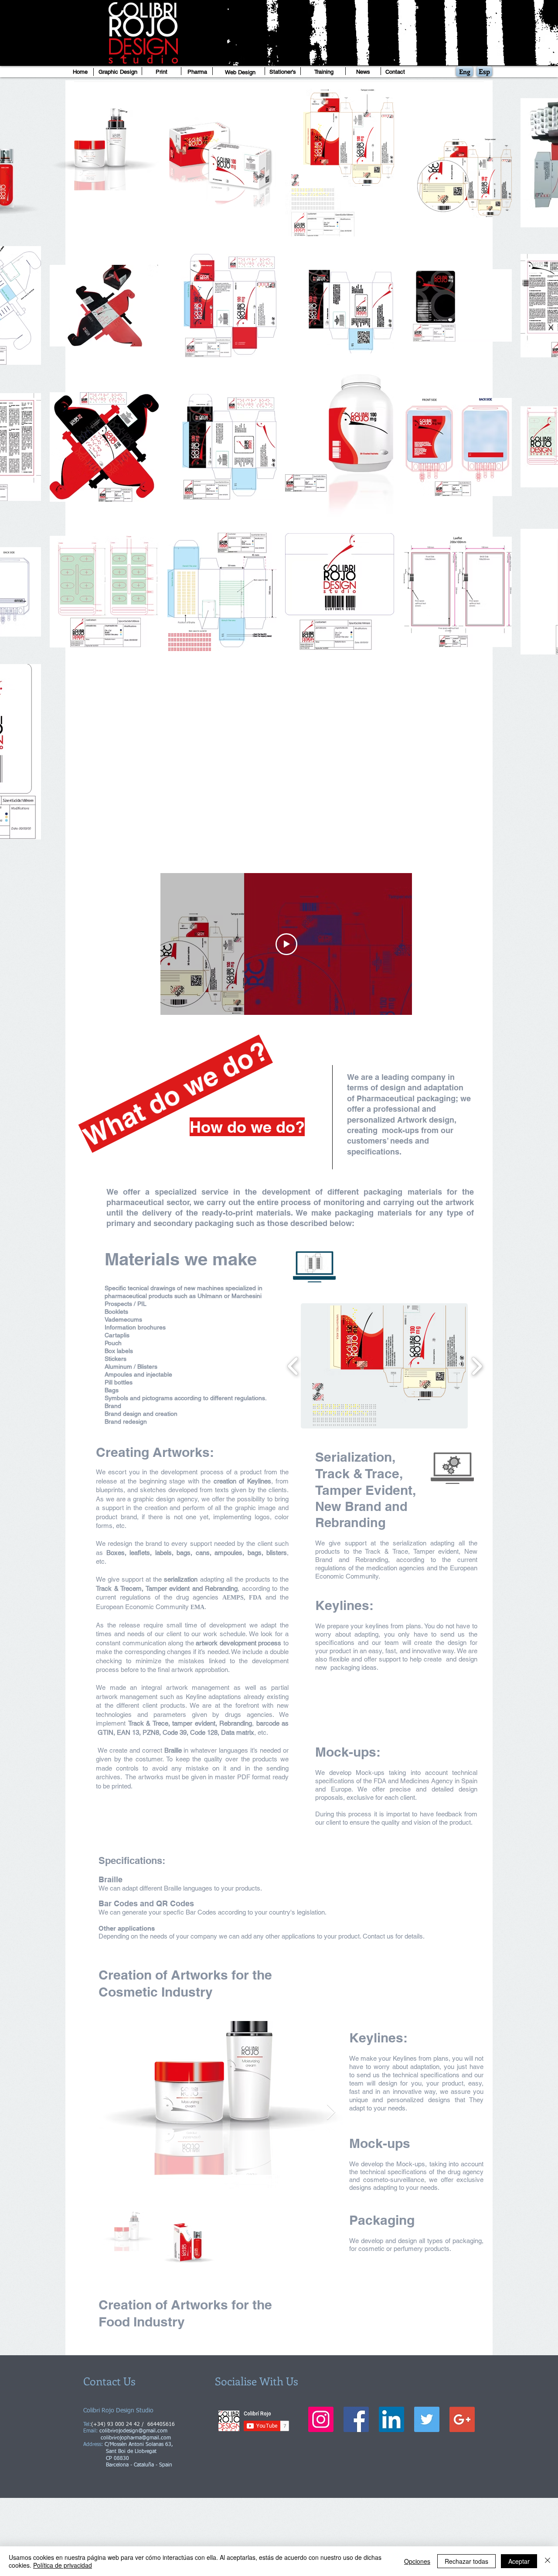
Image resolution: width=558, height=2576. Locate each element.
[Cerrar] (548, 2561)
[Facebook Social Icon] (356, 2419)
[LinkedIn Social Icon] (391, 2419)
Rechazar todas (466, 2561)
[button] (384, 1366)
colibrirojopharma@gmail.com (136, 2438)
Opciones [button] (417, 2561)
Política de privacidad (63, 2565)
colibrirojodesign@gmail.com (133, 2431)
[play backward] (293, 1366)
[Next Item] (331, 2112)
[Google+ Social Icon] (462, 2419)
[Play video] (286, 944)
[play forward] (477, 1366)
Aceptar (519, 2561)
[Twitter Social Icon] (427, 2419)
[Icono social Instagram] (321, 2419)
